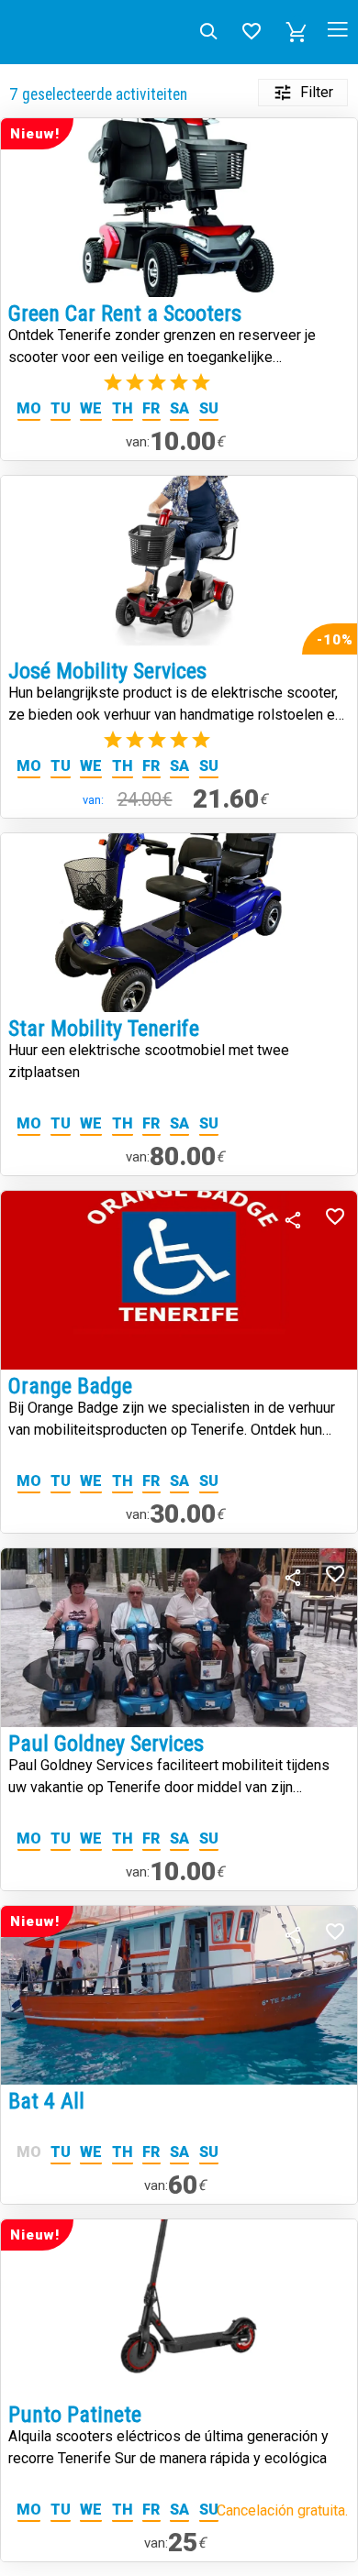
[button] (296, 32)
